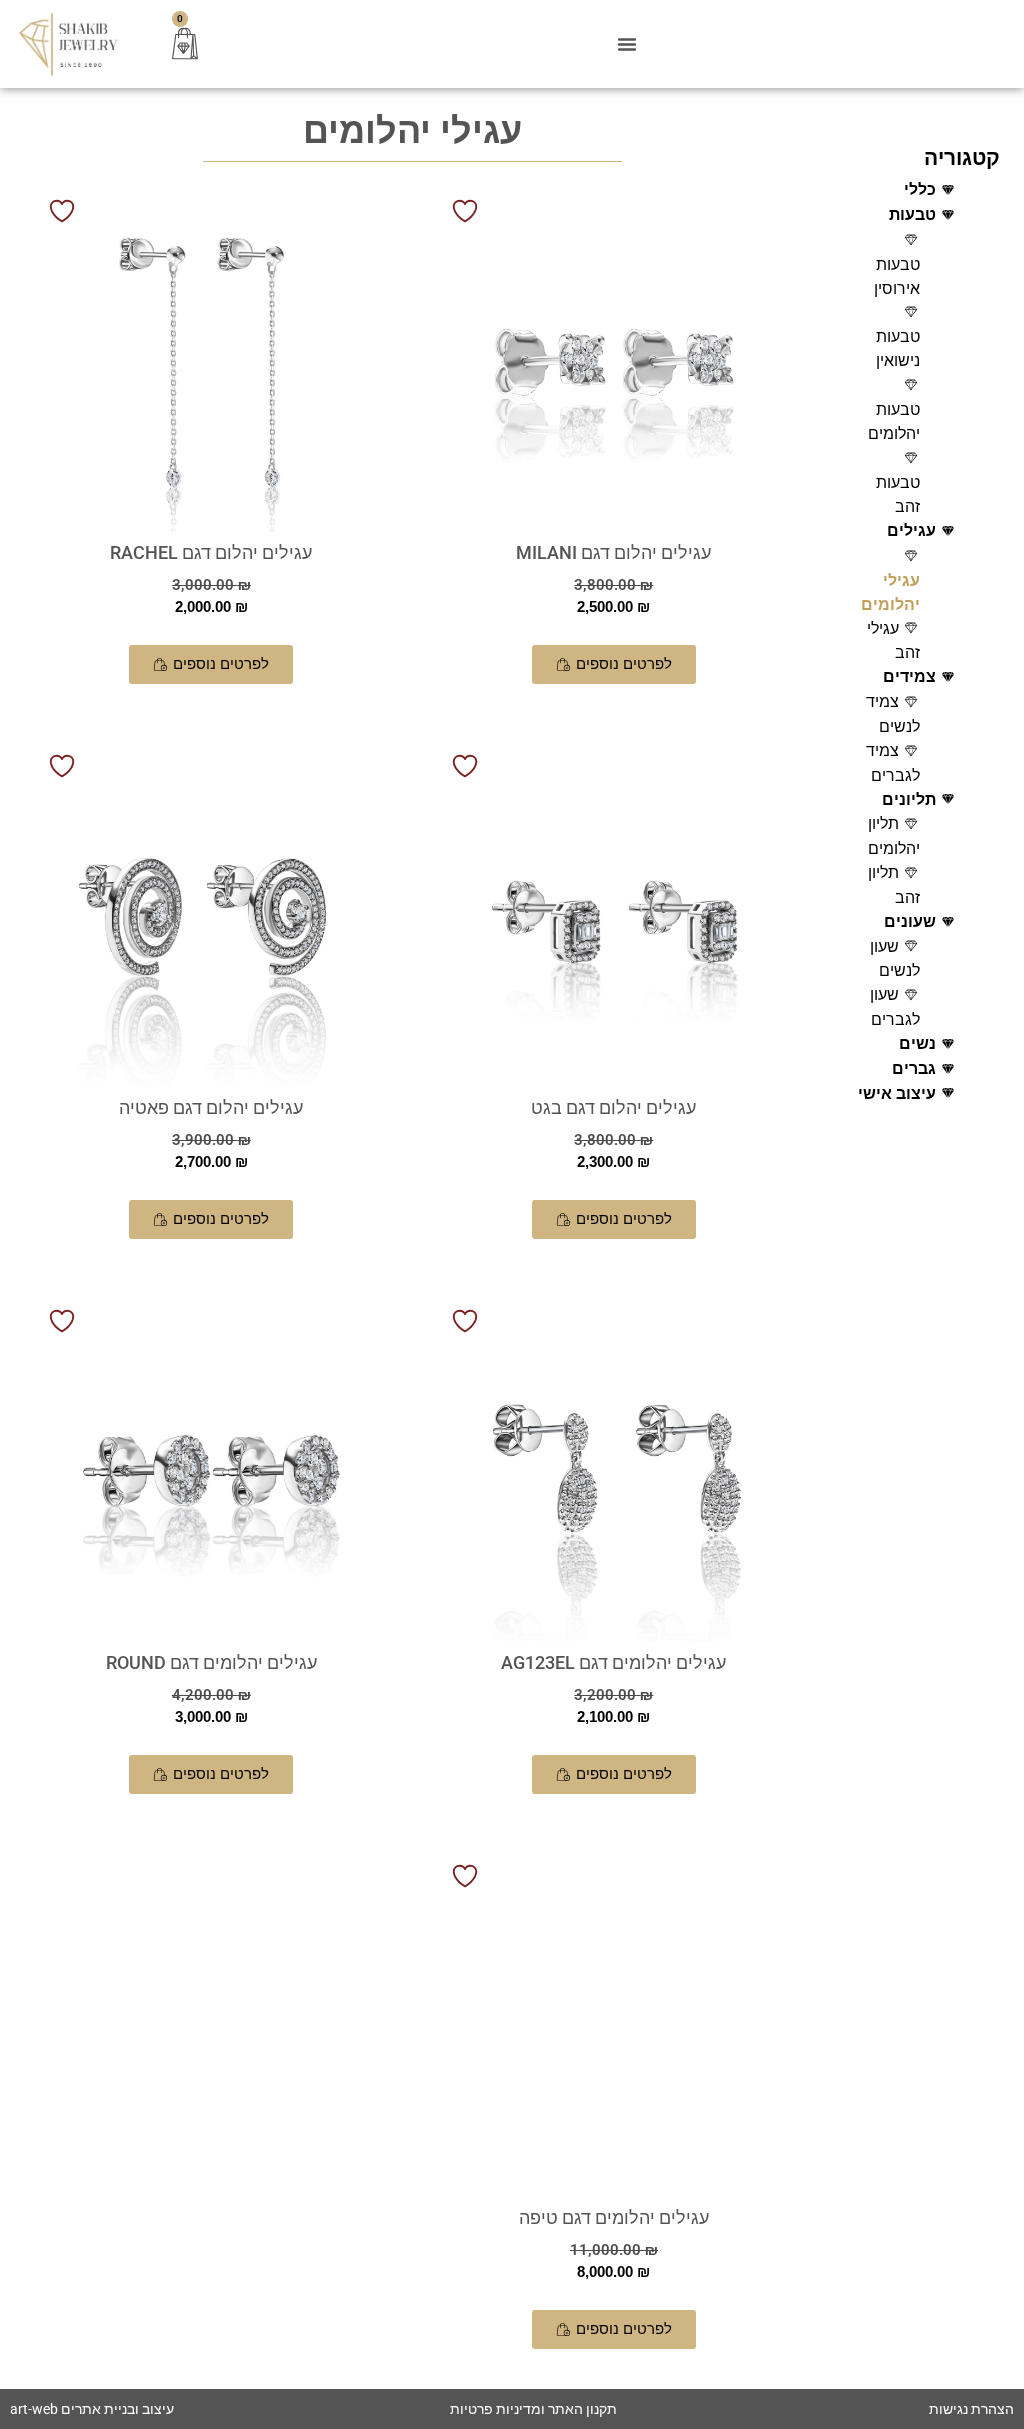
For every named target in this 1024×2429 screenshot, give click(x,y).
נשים (917, 1043)
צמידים (909, 676)
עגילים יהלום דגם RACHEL (211, 552)
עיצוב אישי (897, 1093)
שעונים (910, 921)
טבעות (912, 214)
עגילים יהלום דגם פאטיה (211, 1107)
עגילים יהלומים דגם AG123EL (613, 1662)
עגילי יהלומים (890, 592)
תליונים (909, 799)
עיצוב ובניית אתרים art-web (92, 2409)
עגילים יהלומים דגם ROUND (211, 1662)
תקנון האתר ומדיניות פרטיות (533, 2409)
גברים (914, 1068)
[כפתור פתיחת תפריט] (627, 44)
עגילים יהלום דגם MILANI (613, 552)
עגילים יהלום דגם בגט (613, 1107)
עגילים (911, 530)
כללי (920, 189)
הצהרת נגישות (971, 2409)
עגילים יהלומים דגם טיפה (614, 2217)
